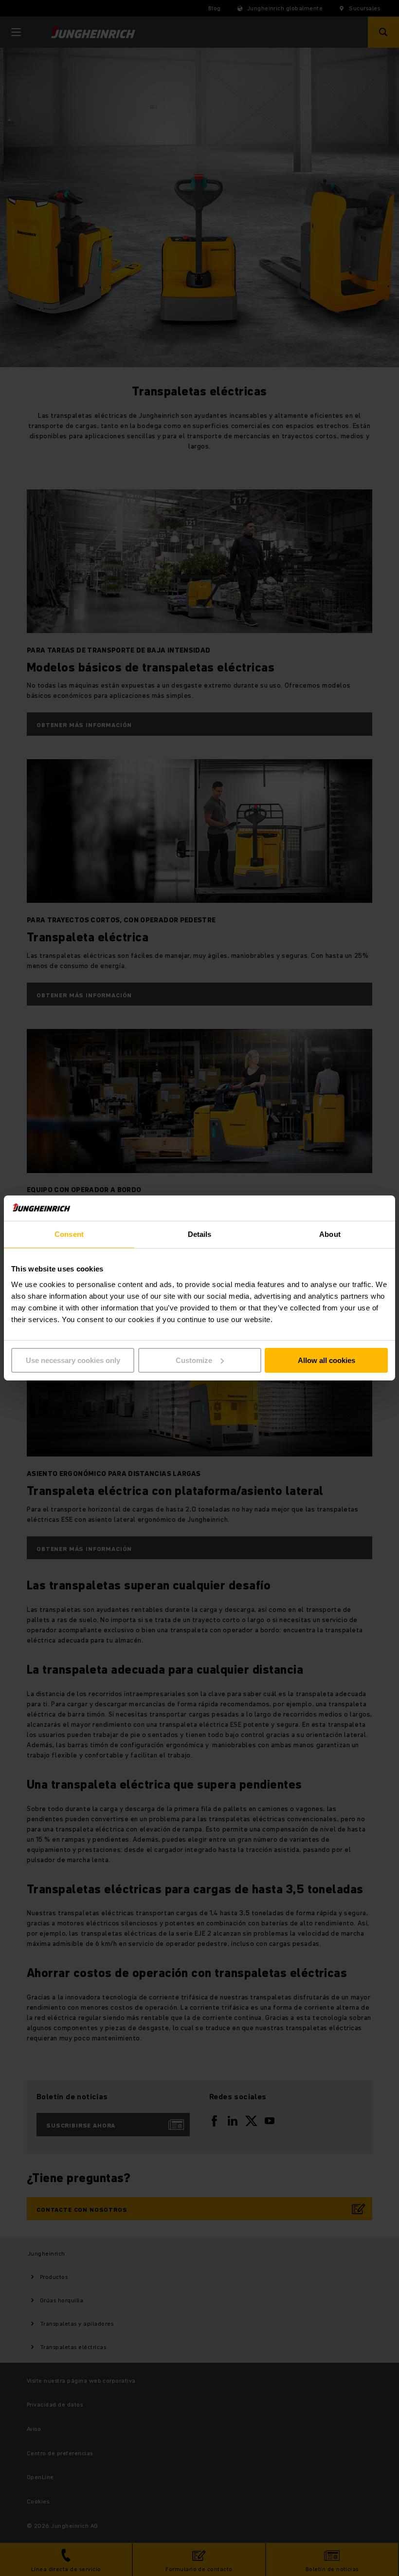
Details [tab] (200, 1234)
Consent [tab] (69, 1234)
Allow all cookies (326, 1360)
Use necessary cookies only (73, 1360)
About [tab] (330, 1234)
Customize (194, 1360)
